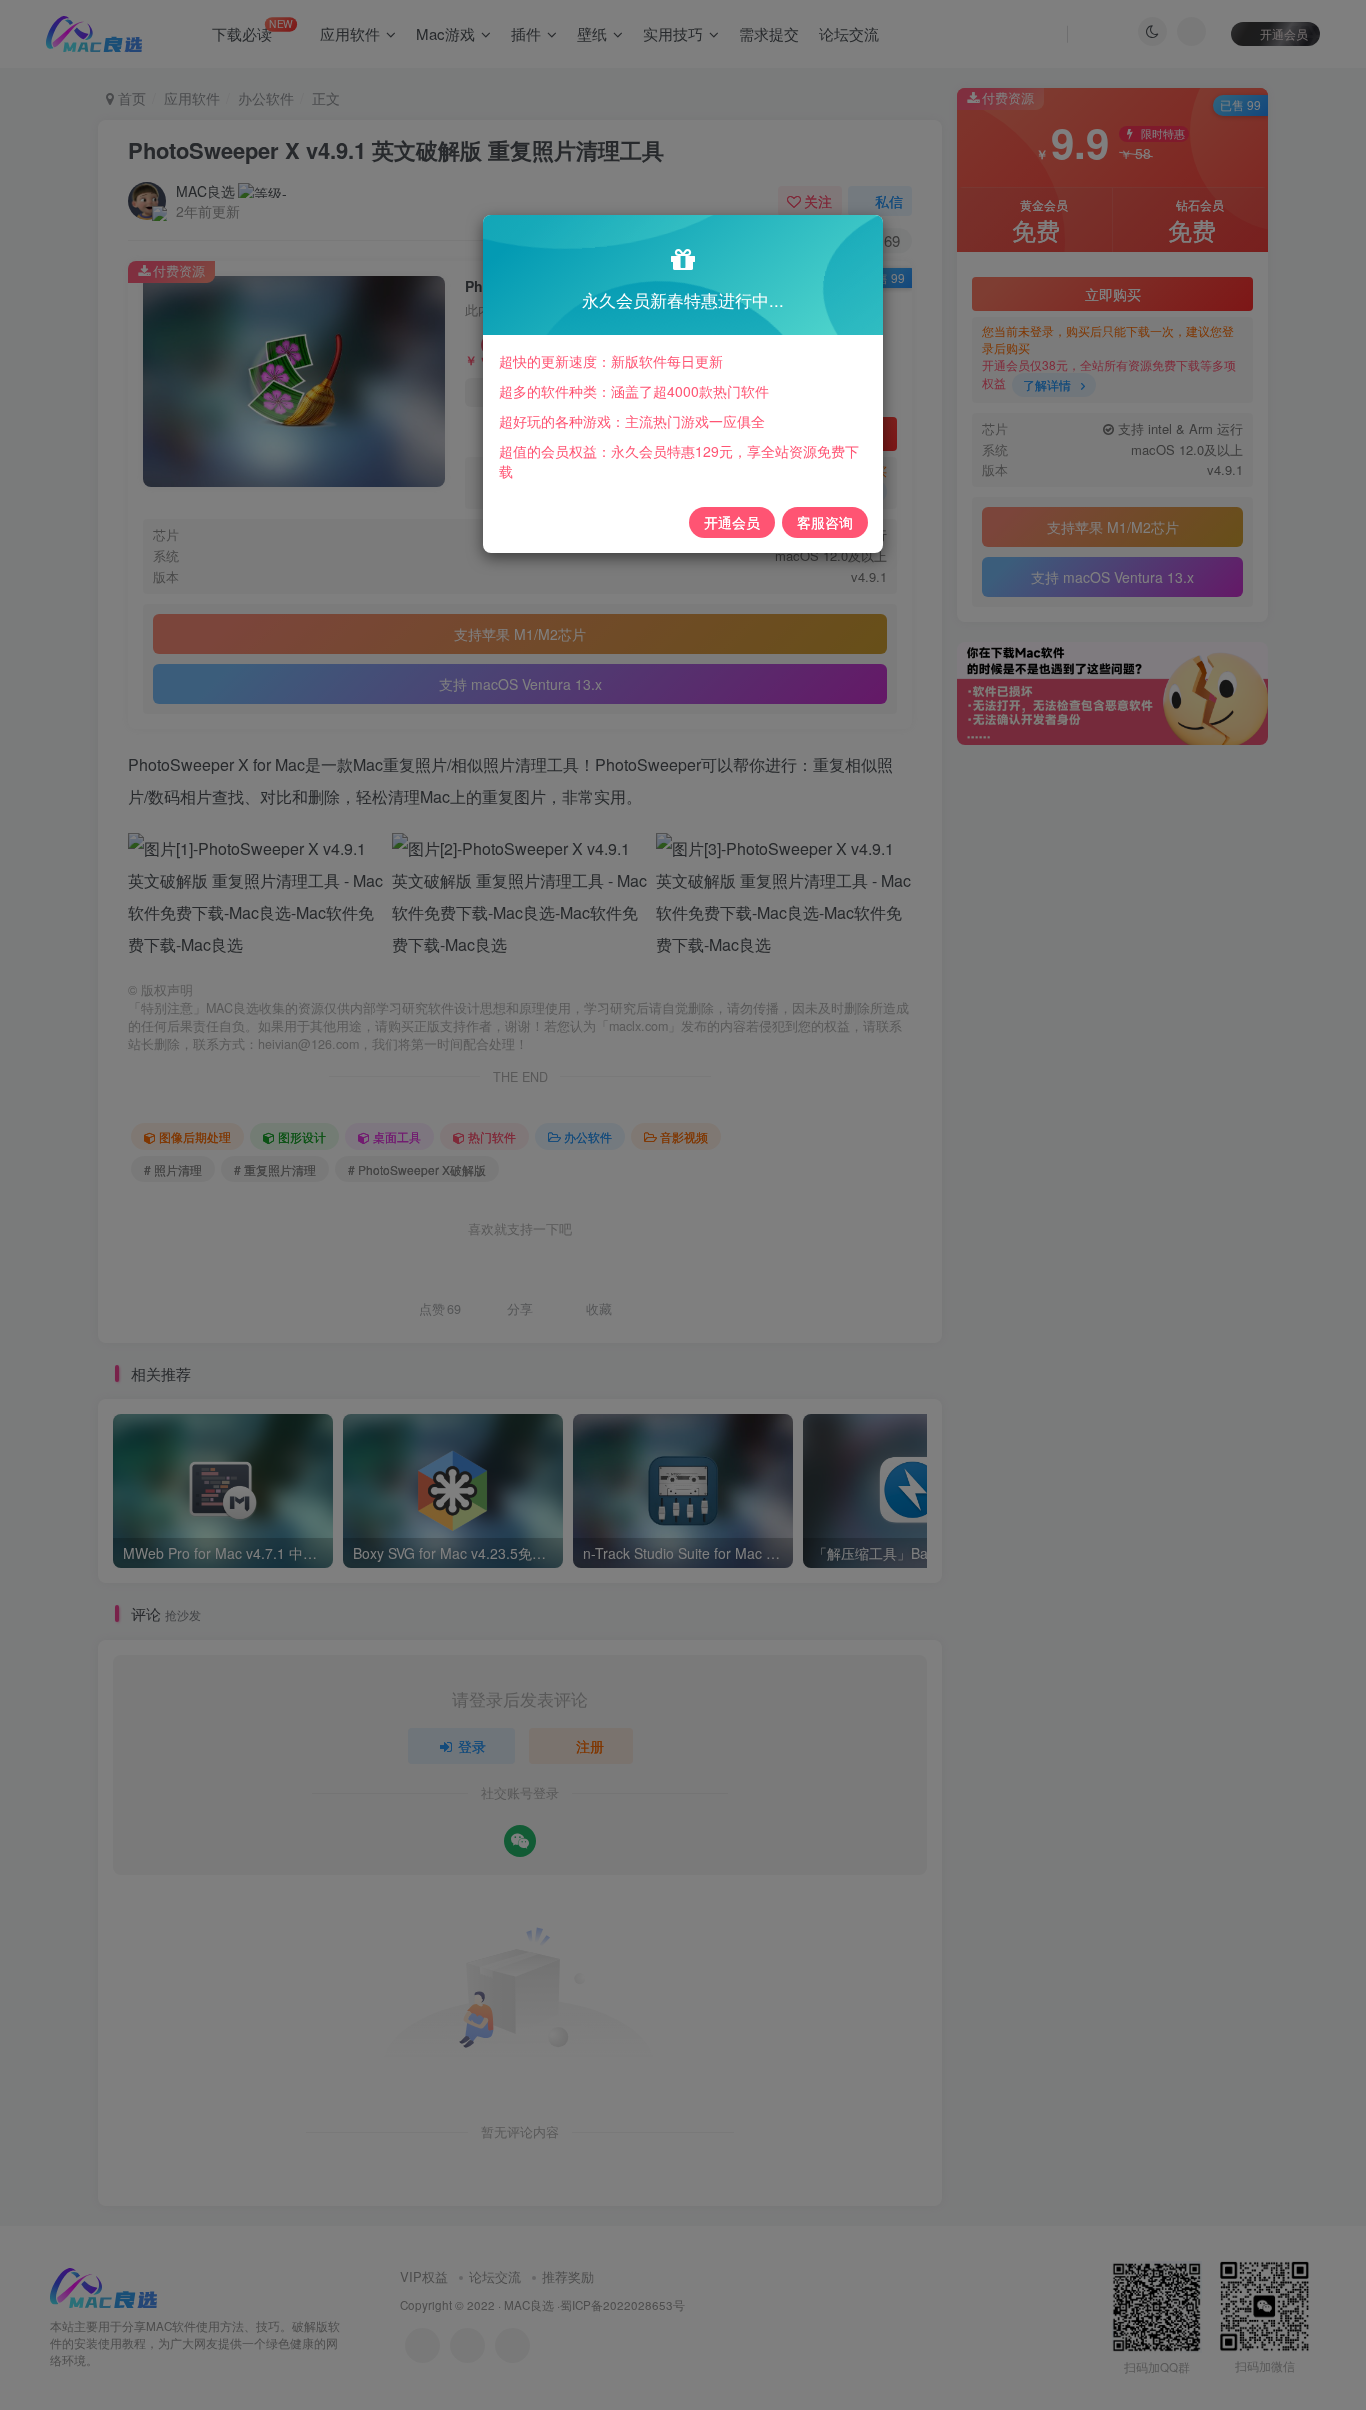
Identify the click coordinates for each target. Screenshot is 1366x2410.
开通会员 (732, 522)
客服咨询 (825, 522)
